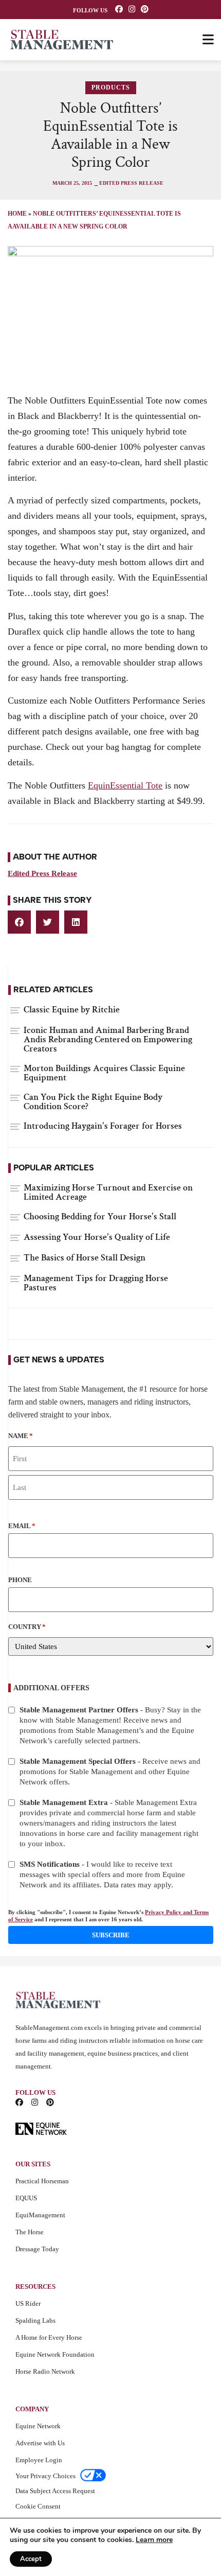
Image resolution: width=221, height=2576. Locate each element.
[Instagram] (132, 9)
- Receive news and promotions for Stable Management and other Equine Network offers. (110, 1772)
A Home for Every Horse (49, 2337)
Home (17, 214)
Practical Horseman (42, 2181)
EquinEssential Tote (125, 785)
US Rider (28, 2303)
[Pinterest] (145, 9)
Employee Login (39, 2460)
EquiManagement (40, 2215)
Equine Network (38, 2426)
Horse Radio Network (45, 2371)
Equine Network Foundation (55, 2354)
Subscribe (111, 1935)
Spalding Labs (35, 2320)
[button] (19, 922)
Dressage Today (37, 2249)
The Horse (30, 2232)
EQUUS (26, 2198)
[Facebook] (119, 9)
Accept (31, 2559)
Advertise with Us (40, 2443)
